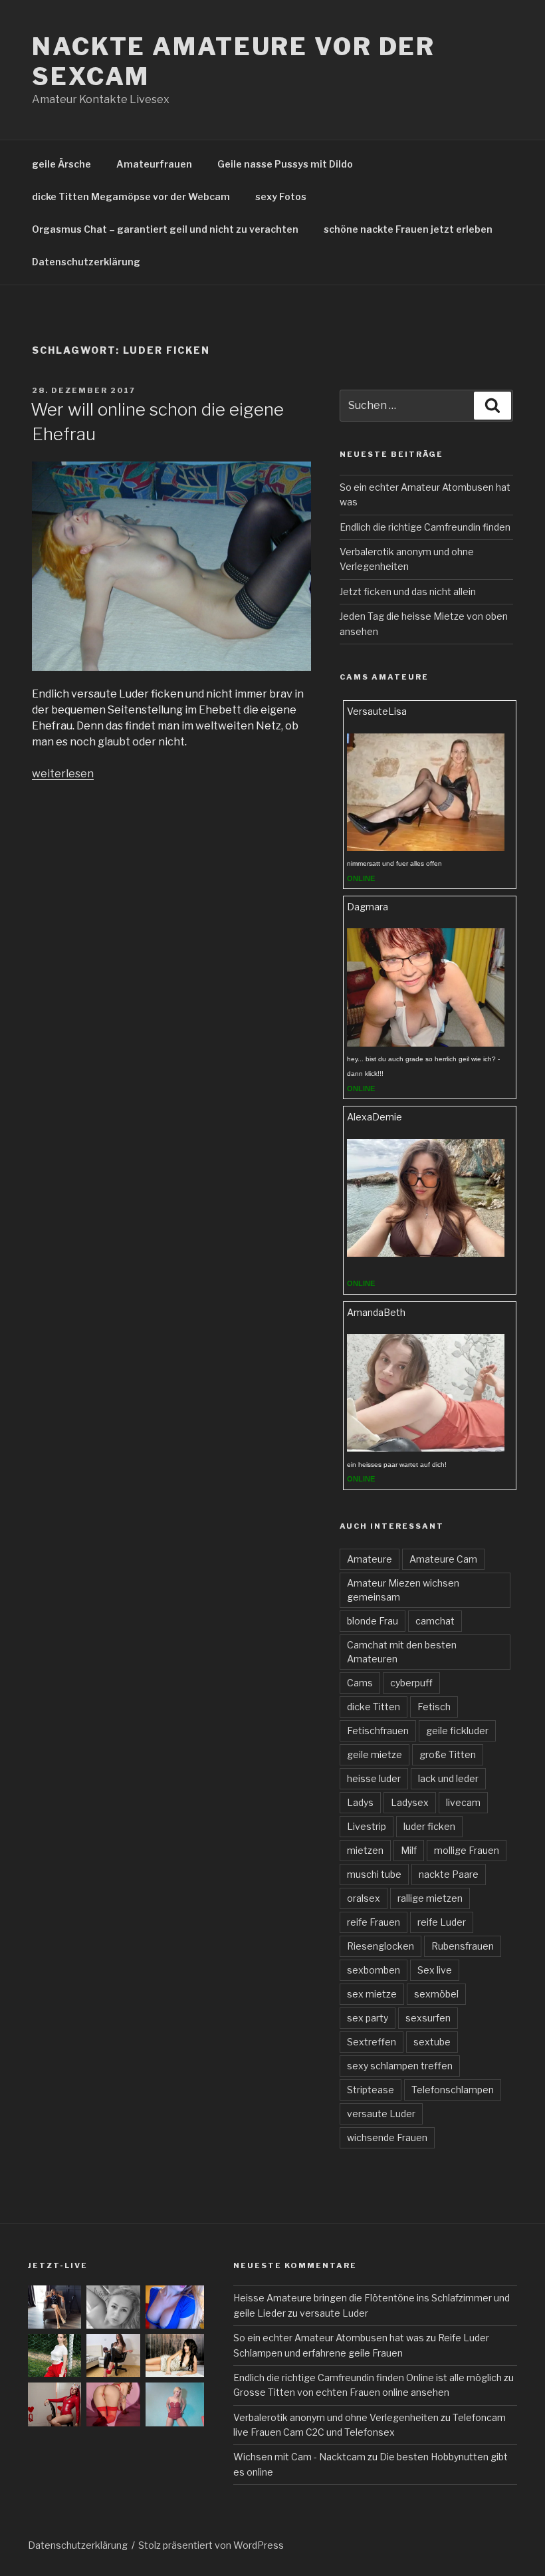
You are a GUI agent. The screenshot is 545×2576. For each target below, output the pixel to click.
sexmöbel (436, 1994)
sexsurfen (428, 2018)
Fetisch (434, 1707)
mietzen (365, 1850)
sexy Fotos (281, 196)
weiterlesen (63, 774)
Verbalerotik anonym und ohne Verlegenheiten (336, 2417)
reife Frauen (374, 1922)
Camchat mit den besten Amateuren (402, 1652)
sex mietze (372, 1994)
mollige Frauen (467, 1850)
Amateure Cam (443, 1559)
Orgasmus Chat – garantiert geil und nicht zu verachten (165, 229)
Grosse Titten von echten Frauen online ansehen (341, 2392)
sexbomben (374, 1970)
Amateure (370, 1559)
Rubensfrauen (463, 1946)
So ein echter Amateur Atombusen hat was (329, 2338)
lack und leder (448, 1778)
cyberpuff (411, 1683)
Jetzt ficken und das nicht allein (408, 591)
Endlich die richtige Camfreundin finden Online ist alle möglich (368, 2378)
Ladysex (410, 1802)
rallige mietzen (430, 1898)
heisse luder (374, 1778)
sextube (432, 2042)
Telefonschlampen (453, 2090)
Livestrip (367, 1826)
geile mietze (375, 1754)
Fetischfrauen (378, 1731)
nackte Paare (449, 1874)
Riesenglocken (381, 1946)
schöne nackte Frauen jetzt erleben (408, 229)
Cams (360, 1683)
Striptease (371, 2090)
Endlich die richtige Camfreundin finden (425, 527)
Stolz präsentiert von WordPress (211, 2545)
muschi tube (374, 1874)
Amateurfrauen (154, 164)
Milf (409, 1850)
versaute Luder (381, 2114)
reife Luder (442, 1922)
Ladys (360, 1802)
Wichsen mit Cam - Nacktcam (299, 2457)
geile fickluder (457, 1731)
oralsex (364, 1898)
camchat (435, 1621)
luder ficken (429, 1826)
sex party (368, 2018)
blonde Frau (373, 1621)
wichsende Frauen (387, 2137)
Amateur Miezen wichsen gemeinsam (403, 1590)
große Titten (448, 1754)
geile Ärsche (61, 164)
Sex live (435, 1970)
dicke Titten (374, 1707)
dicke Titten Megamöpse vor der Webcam (131, 196)
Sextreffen (372, 2042)
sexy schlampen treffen (400, 2066)
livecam (463, 1802)
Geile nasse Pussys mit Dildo (285, 164)
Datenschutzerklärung (86, 262)
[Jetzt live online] (425, 847)
